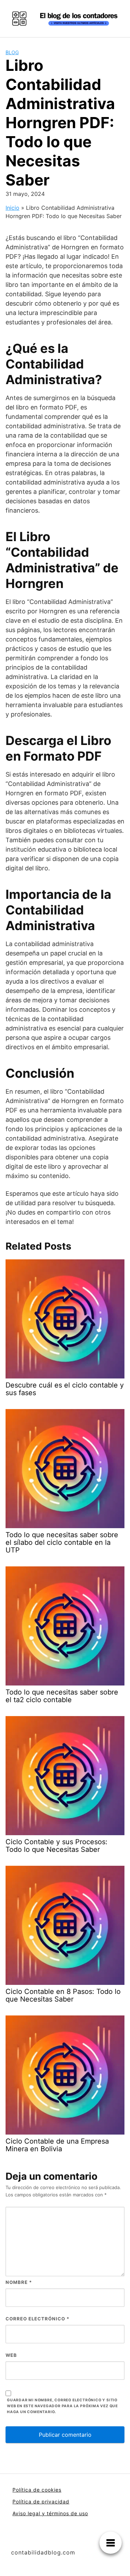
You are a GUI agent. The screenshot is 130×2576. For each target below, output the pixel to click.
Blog (12, 52)
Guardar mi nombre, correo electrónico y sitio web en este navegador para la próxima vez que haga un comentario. (62, 2406)
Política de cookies (37, 2490)
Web (11, 2355)
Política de (27, 2502)
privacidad (55, 2502)
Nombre (19, 2282)
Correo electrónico (37, 2319)
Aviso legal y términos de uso (50, 2513)
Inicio (12, 208)
